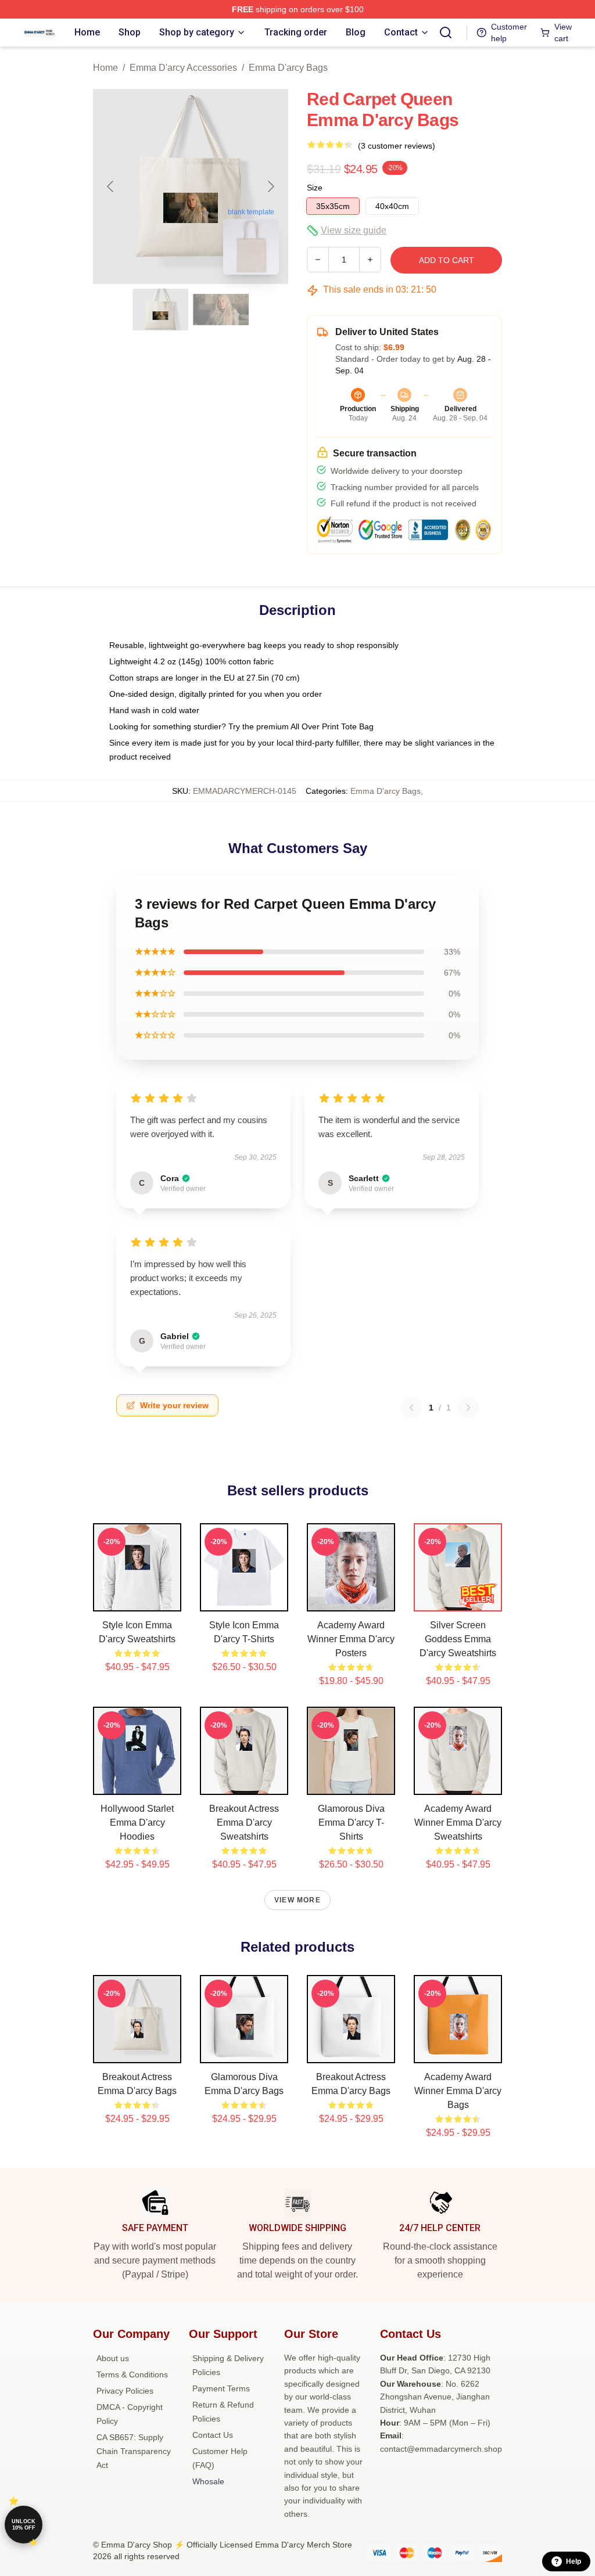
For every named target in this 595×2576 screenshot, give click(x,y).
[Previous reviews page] (411, 1408)
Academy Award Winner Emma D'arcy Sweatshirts (458, 1823)
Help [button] (574, 2561)
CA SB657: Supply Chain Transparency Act (134, 2451)
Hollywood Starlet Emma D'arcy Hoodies (137, 1823)
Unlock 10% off (24, 2525)
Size (315, 188)
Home (105, 68)
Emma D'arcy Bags (288, 68)
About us (113, 2358)
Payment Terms (221, 2388)
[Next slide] (270, 186)
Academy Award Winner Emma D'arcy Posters (351, 1639)
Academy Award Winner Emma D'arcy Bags (458, 2091)
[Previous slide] (111, 186)
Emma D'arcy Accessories (183, 68)
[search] (446, 33)
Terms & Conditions (132, 2374)
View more (297, 1900)
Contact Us (213, 2435)
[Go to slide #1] (160, 310)
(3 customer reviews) (397, 146)
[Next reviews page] (468, 1408)
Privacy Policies (125, 2391)
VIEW (137, 1600)
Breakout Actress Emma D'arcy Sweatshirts (244, 1823)
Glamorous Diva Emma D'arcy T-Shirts (351, 1823)
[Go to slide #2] (221, 310)
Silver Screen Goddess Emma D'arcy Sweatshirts (458, 1639)
